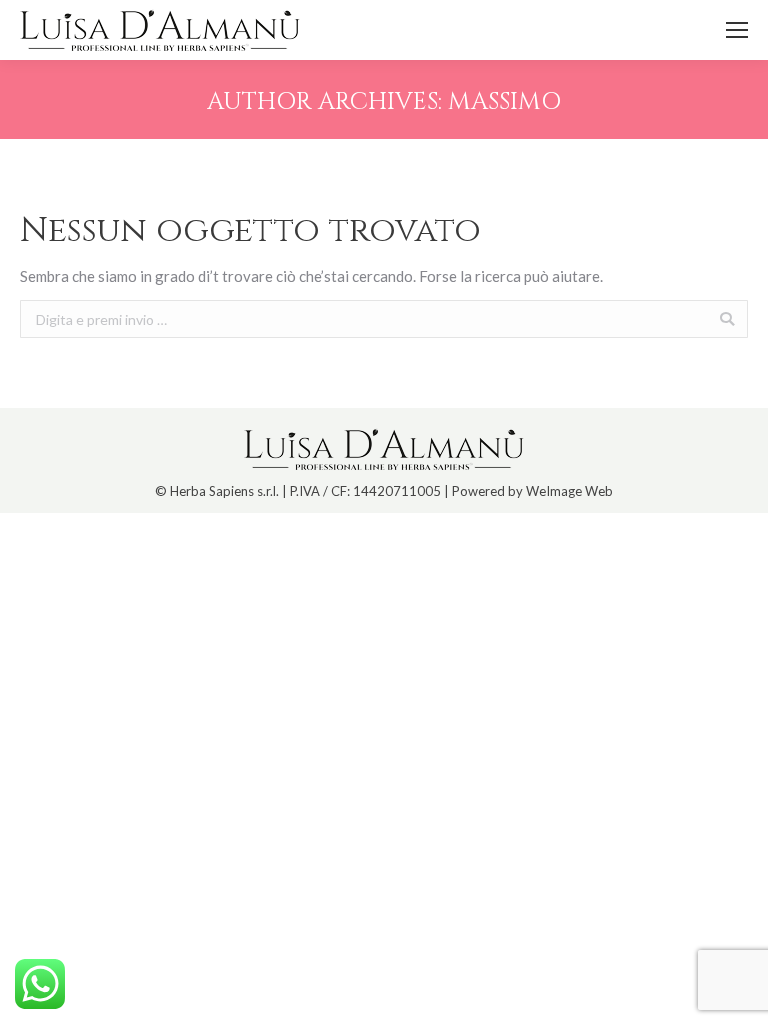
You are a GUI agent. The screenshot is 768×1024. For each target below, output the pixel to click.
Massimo (504, 102)
